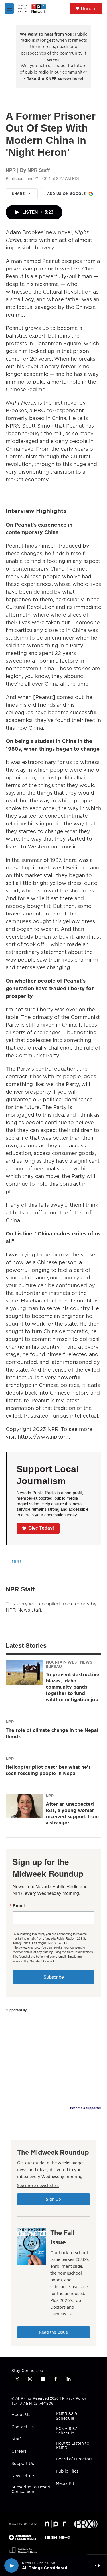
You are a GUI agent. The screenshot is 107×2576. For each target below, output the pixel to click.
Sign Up (54, 2199)
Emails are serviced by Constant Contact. (47, 1959)
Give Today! (41, 1528)
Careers (19, 2452)
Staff (16, 2439)
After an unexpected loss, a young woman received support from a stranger (72, 1813)
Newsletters (23, 2476)
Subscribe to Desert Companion (31, 2490)
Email (19, 1906)
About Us (21, 2415)
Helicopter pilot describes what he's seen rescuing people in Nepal (48, 1770)
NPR (16, 1562)
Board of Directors (74, 2459)
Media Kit (65, 2484)
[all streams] (99, 2565)
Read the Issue (54, 2332)
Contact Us (23, 2427)
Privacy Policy (74, 2398)
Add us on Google (66, 194)
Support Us (23, 2464)
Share (18, 194)
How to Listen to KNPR (73, 2446)
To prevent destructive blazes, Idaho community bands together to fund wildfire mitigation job (72, 1687)
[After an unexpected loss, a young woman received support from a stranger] (24, 1806)
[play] (11, 2565)
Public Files (67, 2471)
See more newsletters (38, 2185)
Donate (89, 9)
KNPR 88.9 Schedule (66, 2416)
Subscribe (54, 1977)
